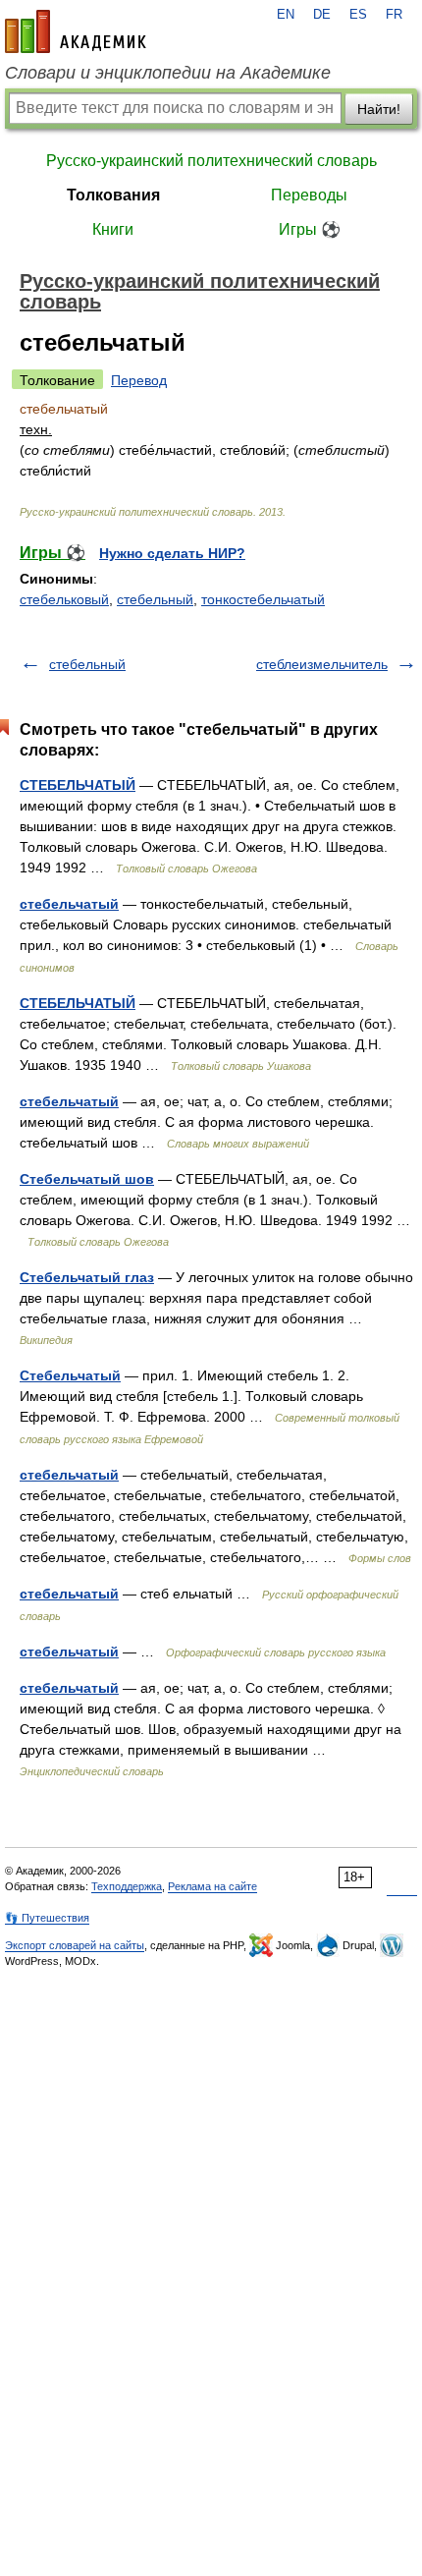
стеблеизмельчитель (322, 664)
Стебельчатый (70, 1375)
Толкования (113, 195)
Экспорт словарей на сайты (75, 1945)
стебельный (155, 599)
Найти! (379, 109)
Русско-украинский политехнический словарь (211, 161)
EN (286, 15)
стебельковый (64, 599)
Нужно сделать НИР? (172, 553)
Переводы (309, 195)
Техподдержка (127, 1886)
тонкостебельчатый (263, 599)
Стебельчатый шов (87, 1179)
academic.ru (76, 31)
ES (358, 15)
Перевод (139, 380)
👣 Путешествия (47, 1918)
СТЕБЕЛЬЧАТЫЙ (78, 785)
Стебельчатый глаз (87, 1277)
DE (322, 15)
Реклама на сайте (212, 1886)
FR (394, 15)
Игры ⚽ (310, 229)
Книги (113, 229)
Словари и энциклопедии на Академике (168, 73)
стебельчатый (69, 904)
